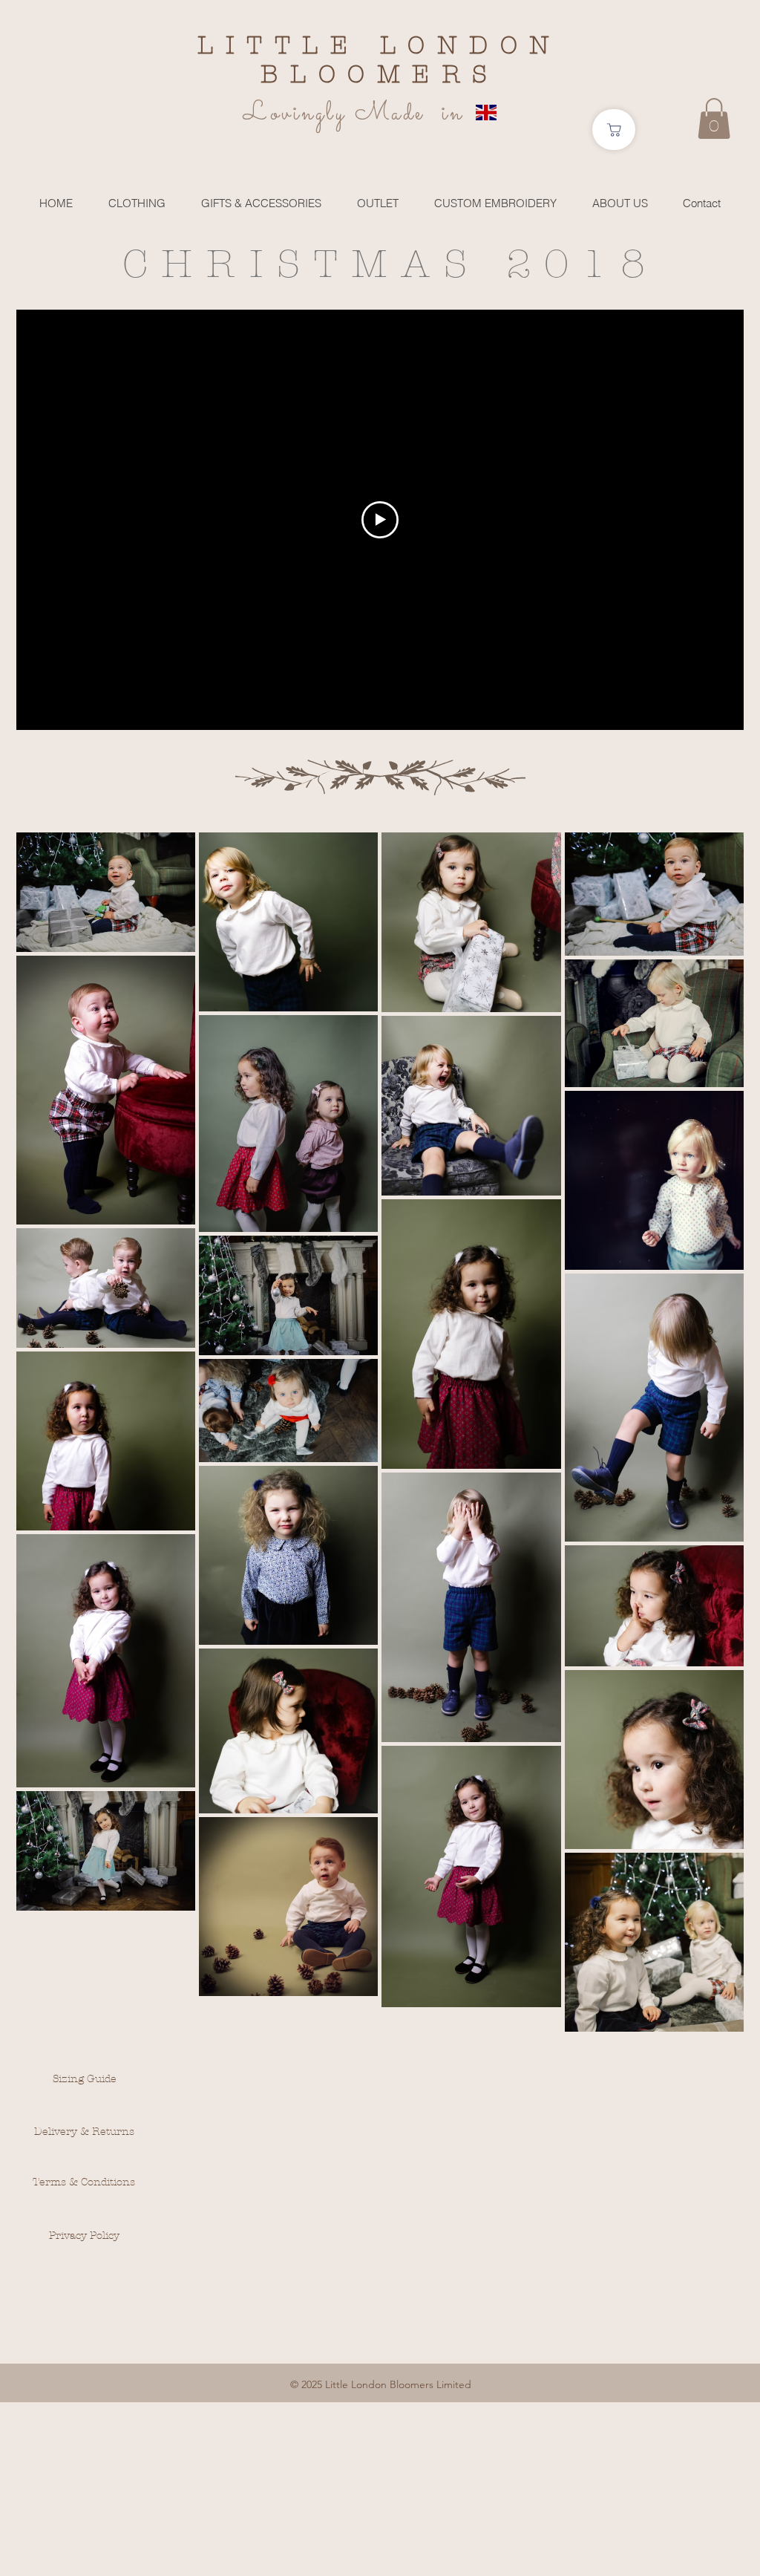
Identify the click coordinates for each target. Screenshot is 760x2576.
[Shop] (614, 130)
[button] (714, 118)
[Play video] (380, 520)
